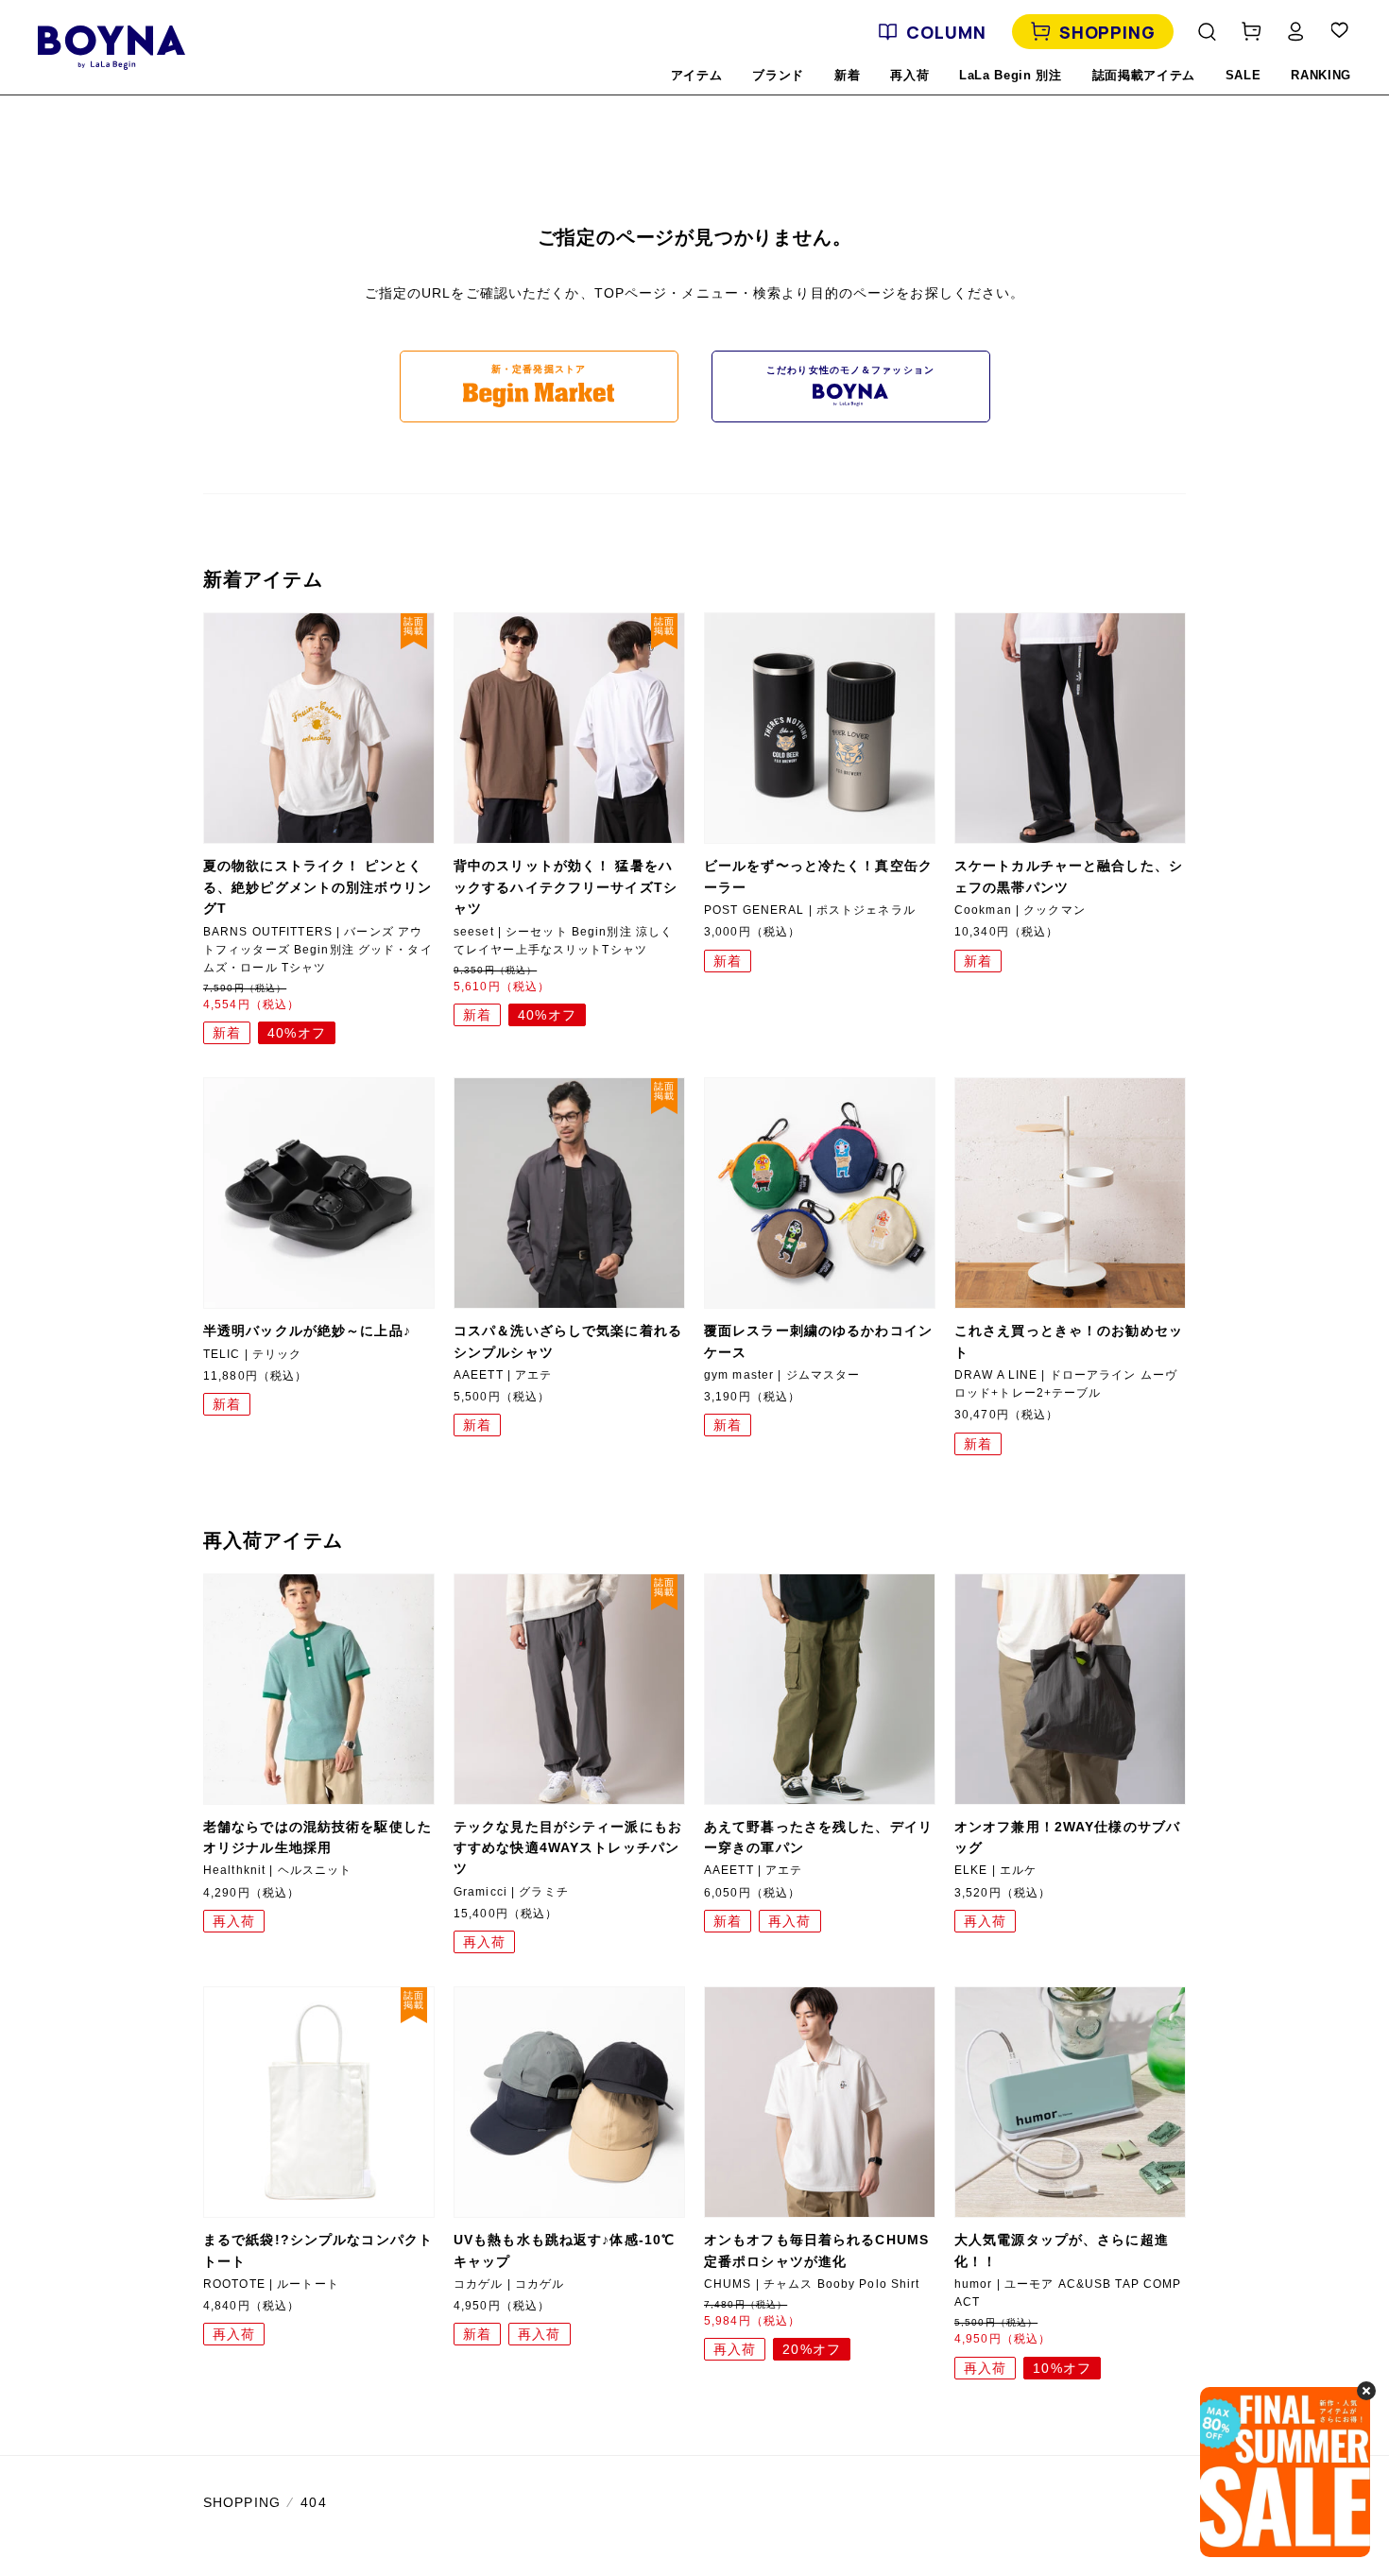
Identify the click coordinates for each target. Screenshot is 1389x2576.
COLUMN (946, 32)
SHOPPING (1107, 32)
